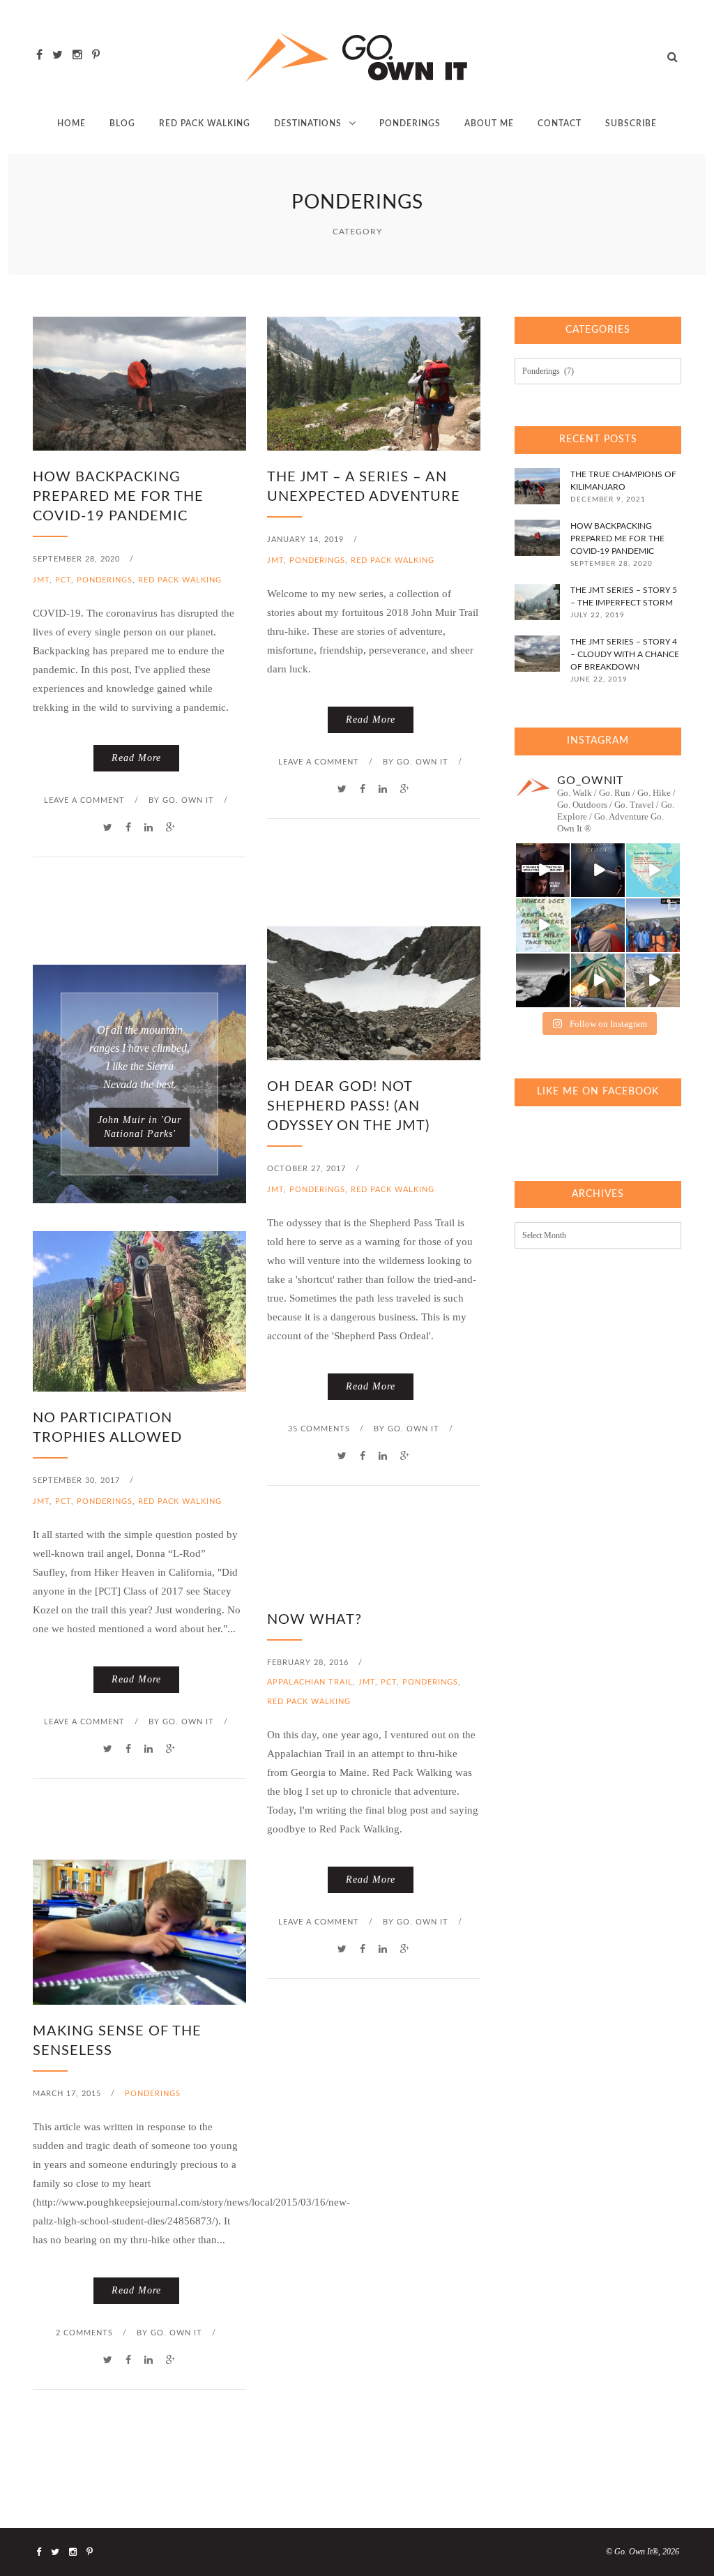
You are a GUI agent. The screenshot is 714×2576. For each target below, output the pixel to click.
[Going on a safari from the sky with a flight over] (598, 980)
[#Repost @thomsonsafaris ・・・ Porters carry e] (653, 925)
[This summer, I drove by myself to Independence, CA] (653, 870)
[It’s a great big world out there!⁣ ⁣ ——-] (653, 980)
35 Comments (319, 1429)
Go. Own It (188, 800)
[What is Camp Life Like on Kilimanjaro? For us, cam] (598, 925)
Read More (136, 758)
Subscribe (631, 123)
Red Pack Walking (205, 123)
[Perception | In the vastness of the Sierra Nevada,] (543, 980)
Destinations (308, 123)
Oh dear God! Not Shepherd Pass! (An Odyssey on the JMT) (348, 1106)
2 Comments (84, 2333)
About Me (489, 123)
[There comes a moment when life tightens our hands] (598, 870)
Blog (122, 123)
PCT (63, 580)
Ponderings (410, 123)
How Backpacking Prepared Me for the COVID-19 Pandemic (118, 497)
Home (71, 123)
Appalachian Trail (310, 1682)
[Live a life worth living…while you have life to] (543, 870)
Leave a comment (84, 800)
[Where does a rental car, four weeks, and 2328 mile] (543, 925)
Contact (560, 123)
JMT (41, 580)
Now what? (314, 1620)
